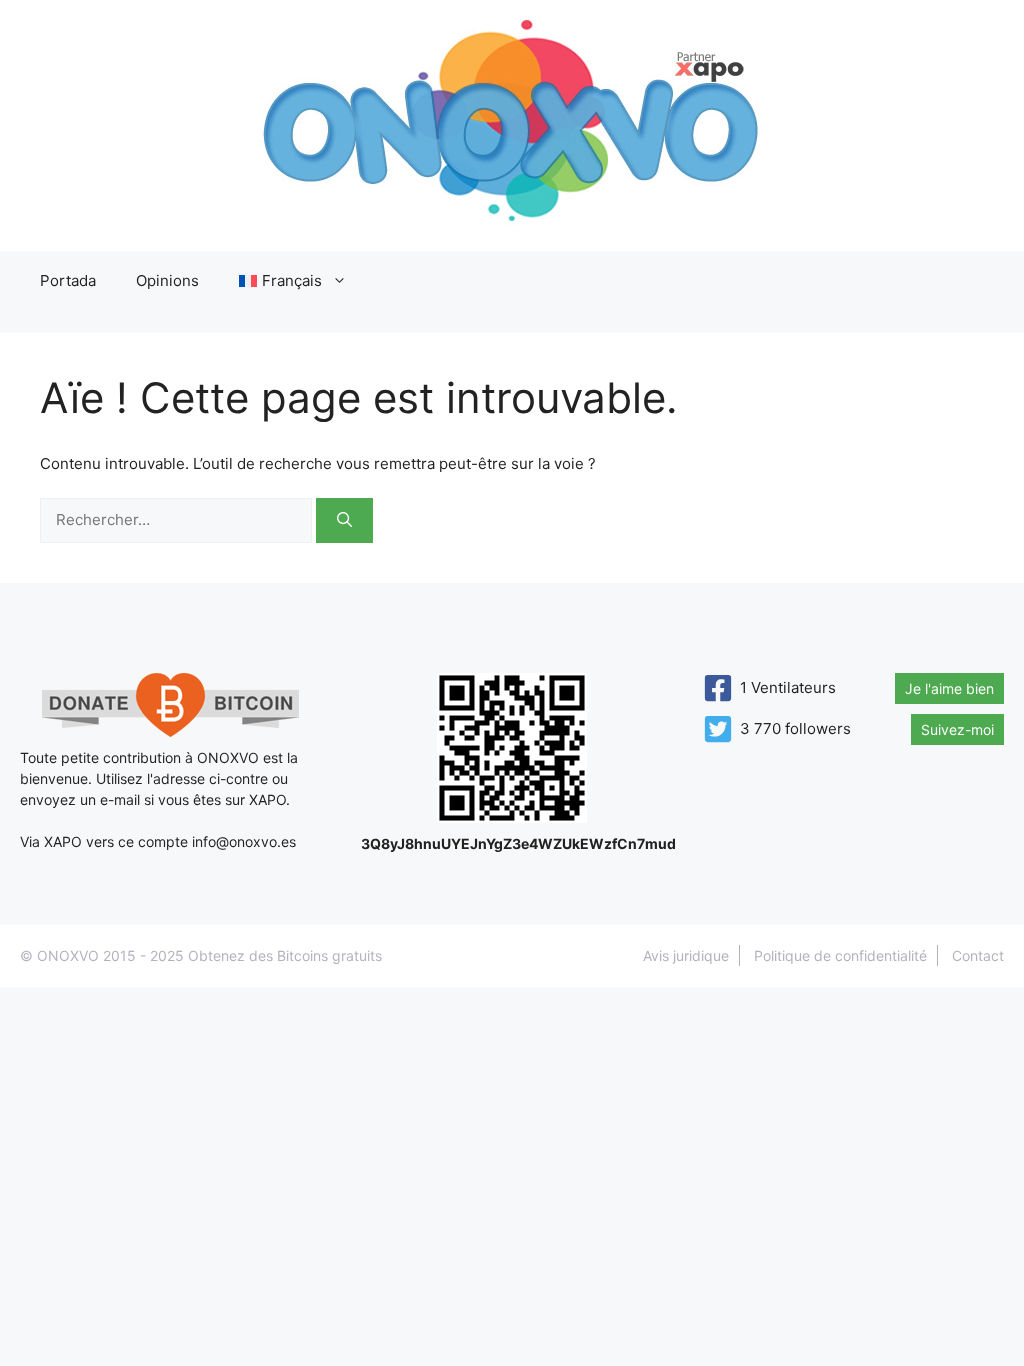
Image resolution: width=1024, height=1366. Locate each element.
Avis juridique (686, 955)
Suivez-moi (957, 729)
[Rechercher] (344, 520)
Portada (68, 280)
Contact (978, 955)
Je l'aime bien (949, 688)
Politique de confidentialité (840, 955)
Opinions (167, 280)
